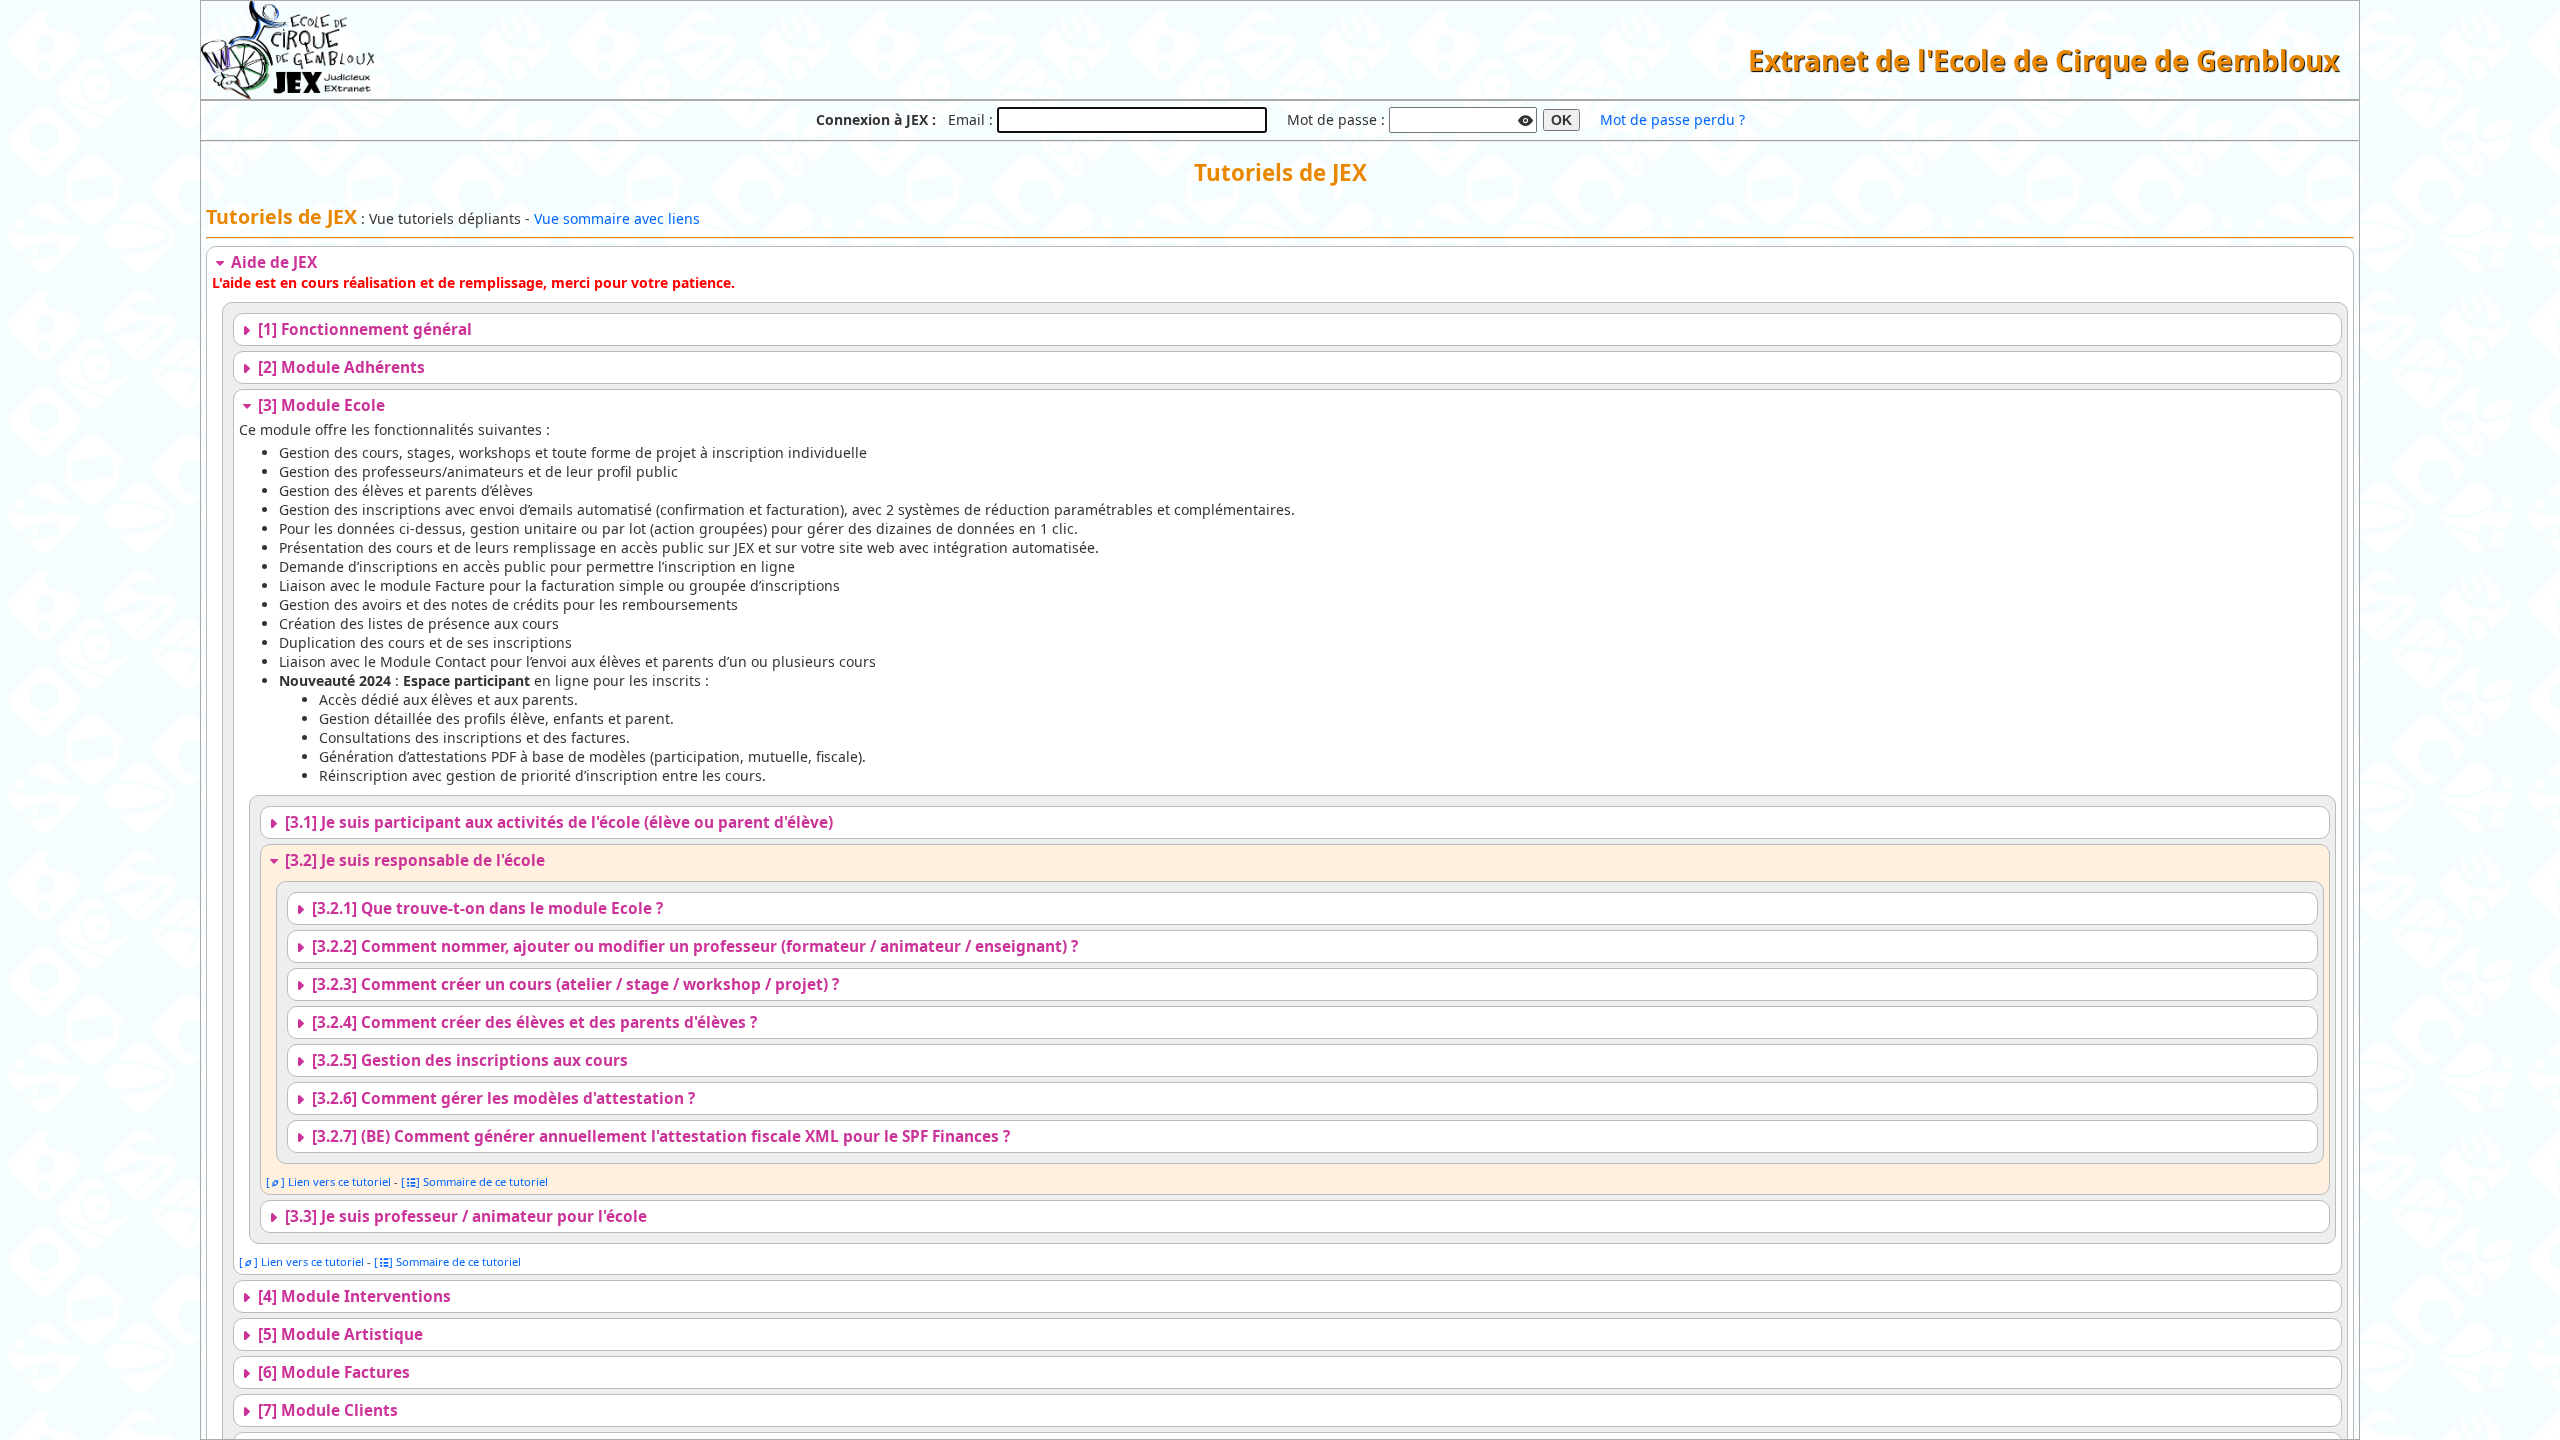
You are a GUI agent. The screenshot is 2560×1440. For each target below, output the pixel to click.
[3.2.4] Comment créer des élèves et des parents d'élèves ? (532, 1022)
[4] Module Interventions (352, 1296)
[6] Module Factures (332, 1372)
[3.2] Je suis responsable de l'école (413, 860)
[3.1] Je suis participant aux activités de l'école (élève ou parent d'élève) (557, 822)
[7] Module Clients (326, 1410)
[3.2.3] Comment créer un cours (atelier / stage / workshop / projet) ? (573, 984)
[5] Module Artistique (338, 1334)
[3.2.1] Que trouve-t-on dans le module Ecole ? (485, 908)
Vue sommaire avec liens (617, 218)
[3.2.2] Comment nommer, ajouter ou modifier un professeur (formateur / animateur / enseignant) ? (693, 946)
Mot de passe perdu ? (1672, 119)
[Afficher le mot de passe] (1526, 118)
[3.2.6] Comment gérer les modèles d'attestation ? (501, 1098)
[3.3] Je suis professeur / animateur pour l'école (464, 1216)
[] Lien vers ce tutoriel (328, 1181)
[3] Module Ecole (319, 405)
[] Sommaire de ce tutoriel (474, 1181)
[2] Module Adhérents (339, 367)
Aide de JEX (272, 262)
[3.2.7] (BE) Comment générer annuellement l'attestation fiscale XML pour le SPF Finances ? (659, 1136)
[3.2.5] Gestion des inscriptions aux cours (468, 1060)
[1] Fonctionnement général (363, 329)
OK (1561, 120)
